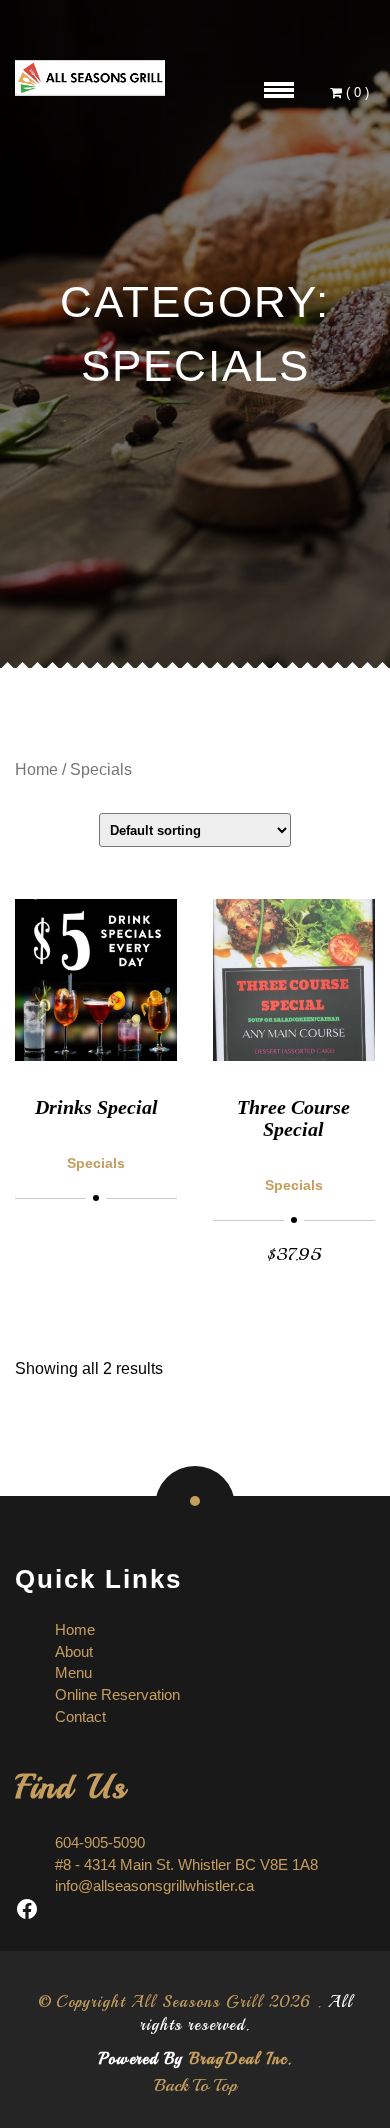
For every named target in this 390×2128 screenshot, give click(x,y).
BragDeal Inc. (240, 2059)
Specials (96, 1163)
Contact (80, 1716)
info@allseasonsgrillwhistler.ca (154, 1885)
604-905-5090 (100, 1842)
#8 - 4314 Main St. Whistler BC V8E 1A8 (186, 1864)
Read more (96, 1227)
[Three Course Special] (294, 980)
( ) (357, 92)
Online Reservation (117, 1694)
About (74, 1651)
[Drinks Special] (96, 980)
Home (36, 769)
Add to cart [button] (294, 1253)
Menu (73, 1672)
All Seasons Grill (197, 2002)
